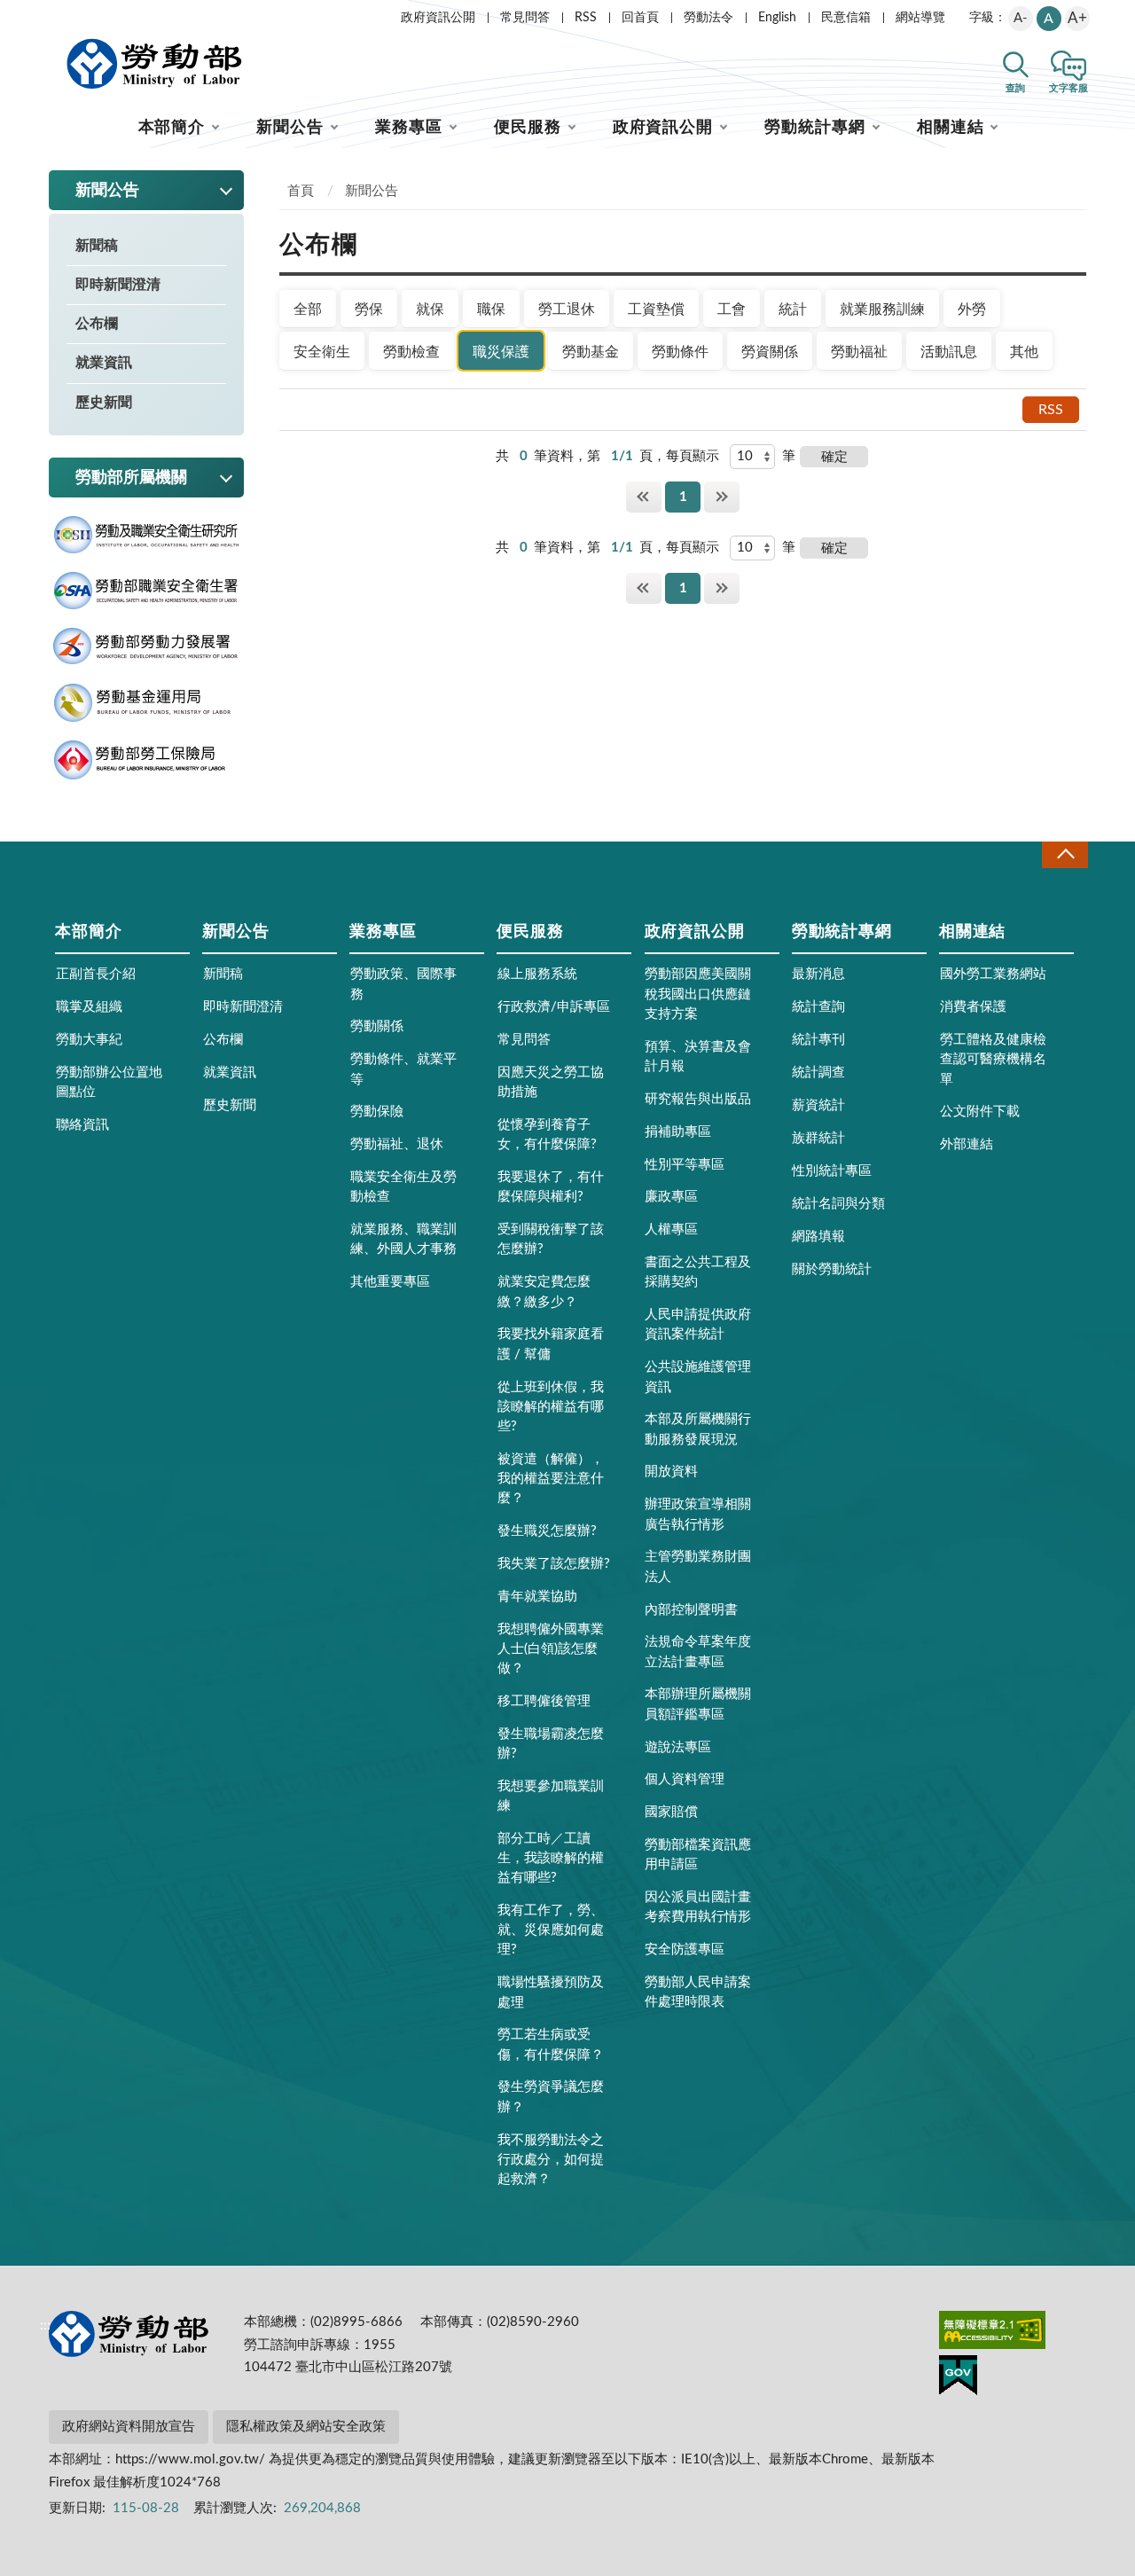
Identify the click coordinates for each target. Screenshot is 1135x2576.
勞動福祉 (859, 352)
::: (45, 14)
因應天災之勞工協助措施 (551, 1082)
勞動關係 (377, 1026)
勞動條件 (680, 352)
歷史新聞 (104, 403)
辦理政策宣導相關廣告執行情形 (698, 1514)
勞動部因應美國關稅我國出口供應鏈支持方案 (698, 994)
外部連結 (967, 1144)
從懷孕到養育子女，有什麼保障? (547, 1135)
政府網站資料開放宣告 (129, 2427)
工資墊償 (656, 309)
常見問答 (525, 18)
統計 (793, 309)
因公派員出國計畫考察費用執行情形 (698, 1907)
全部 (308, 309)
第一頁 (644, 497)
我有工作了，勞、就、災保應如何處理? (551, 1930)
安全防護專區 (685, 1950)
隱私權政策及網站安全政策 (306, 2427)
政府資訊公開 (438, 18)
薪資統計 (818, 1105)
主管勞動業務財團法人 (698, 1566)
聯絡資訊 (82, 1125)
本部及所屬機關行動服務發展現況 (698, 1429)
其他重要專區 (390, 1282)
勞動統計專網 (814, 128)
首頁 (301, 191)
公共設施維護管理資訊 (698, 1377)
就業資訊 (104, 363)
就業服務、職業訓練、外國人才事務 (403, 1239)
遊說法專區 (678, 1747)
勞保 (369, 309)
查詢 (1015, 88)
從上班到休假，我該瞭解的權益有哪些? (551, 1407)
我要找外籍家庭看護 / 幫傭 (551, 1344)
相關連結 (951, 128)
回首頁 (640, 18)
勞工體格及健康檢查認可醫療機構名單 (993, 1059)
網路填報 (818, 1237)
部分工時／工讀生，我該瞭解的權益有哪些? (551, 1858)
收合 (1065, 854)
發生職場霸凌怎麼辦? (551, 1744)
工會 (732, 309)
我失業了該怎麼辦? (554, 1564)
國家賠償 (671, 1812)
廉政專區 (671, 1197)
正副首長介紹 (96, 974)
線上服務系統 (537, 974)
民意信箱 (846, 18)
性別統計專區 (832, 1171)
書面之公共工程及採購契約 (698, 1272)
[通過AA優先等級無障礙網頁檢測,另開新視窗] (992, 2333)
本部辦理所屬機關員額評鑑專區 (698, 1704)
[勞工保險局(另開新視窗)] (146, 760)
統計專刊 (818, 1040)
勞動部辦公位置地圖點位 (109, 1082)
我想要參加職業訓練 (551, 1796)
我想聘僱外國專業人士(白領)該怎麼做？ (551, 1649)
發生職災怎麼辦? (547, 1531)
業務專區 (409, 128)
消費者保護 (973, 1007)
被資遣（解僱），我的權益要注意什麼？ (551, 1479)
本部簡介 (172, 128)
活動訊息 (949, 352)
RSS (586, 18)
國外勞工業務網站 (993, 974)
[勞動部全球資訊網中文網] (154, 64)
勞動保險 (377, 1112)
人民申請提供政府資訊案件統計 (698, 1324)
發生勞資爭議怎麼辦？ (551, 2097)
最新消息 (818, 974)
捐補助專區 (678, 1132)
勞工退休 (567, 309)
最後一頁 (722, 497)
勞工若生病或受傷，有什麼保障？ (551, 2044)
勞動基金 (591, 352)
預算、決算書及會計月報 (698, 1057)
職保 (491, 309)
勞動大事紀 (89, 1040)
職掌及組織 (89, 1007)
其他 (1024, 352)
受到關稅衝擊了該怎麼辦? (551, 1239)
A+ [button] (1077, 18)
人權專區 (671, 1229)
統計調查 (818, 1073)
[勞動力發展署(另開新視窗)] (146, 646)
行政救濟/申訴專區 (554, 1007)
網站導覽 (920, 18)
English (777, 18)
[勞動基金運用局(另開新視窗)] (146, 703)
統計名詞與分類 (838, 1204)
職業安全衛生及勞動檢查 (403, 1187)
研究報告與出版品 (698, 1099)
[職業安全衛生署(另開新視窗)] (146, 591)
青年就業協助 (537, 1597)
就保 (430, 309)
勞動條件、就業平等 (403, 1069)
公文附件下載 (980, 1112)
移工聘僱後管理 (544, 1701)
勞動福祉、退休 (397, 1144)
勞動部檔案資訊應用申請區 (698, 1855)
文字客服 (1068, 88)
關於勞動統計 (832, 1269)
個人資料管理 (685, 1779)
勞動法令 (708, 18)
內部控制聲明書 (691, 1610)
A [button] (1049, 19)
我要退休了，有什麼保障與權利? (551, 1187)
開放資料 (671, 1472)
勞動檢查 (411, 352)
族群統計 (818, 1138)
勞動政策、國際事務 (403, 984)
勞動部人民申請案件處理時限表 (698, 1992)
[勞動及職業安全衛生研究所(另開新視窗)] (146, 535)
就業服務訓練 (882, 309)
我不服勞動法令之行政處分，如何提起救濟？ (551, 2160)
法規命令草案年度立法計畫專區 (698, 1652)
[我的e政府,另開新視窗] (958, 2378)
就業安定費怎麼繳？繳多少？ (544, 1292)
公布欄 (97, 324)
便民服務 (528, 128)
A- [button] (1021, 18)
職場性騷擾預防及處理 (551, 1992)
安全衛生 (322, 352)
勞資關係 (770, 352)
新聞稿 (97, 246)
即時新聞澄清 (118, 285)
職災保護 (501, 352)
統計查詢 (818, 1007)
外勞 (972, 309)
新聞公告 (290, 128)
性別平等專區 (685, 1165)
